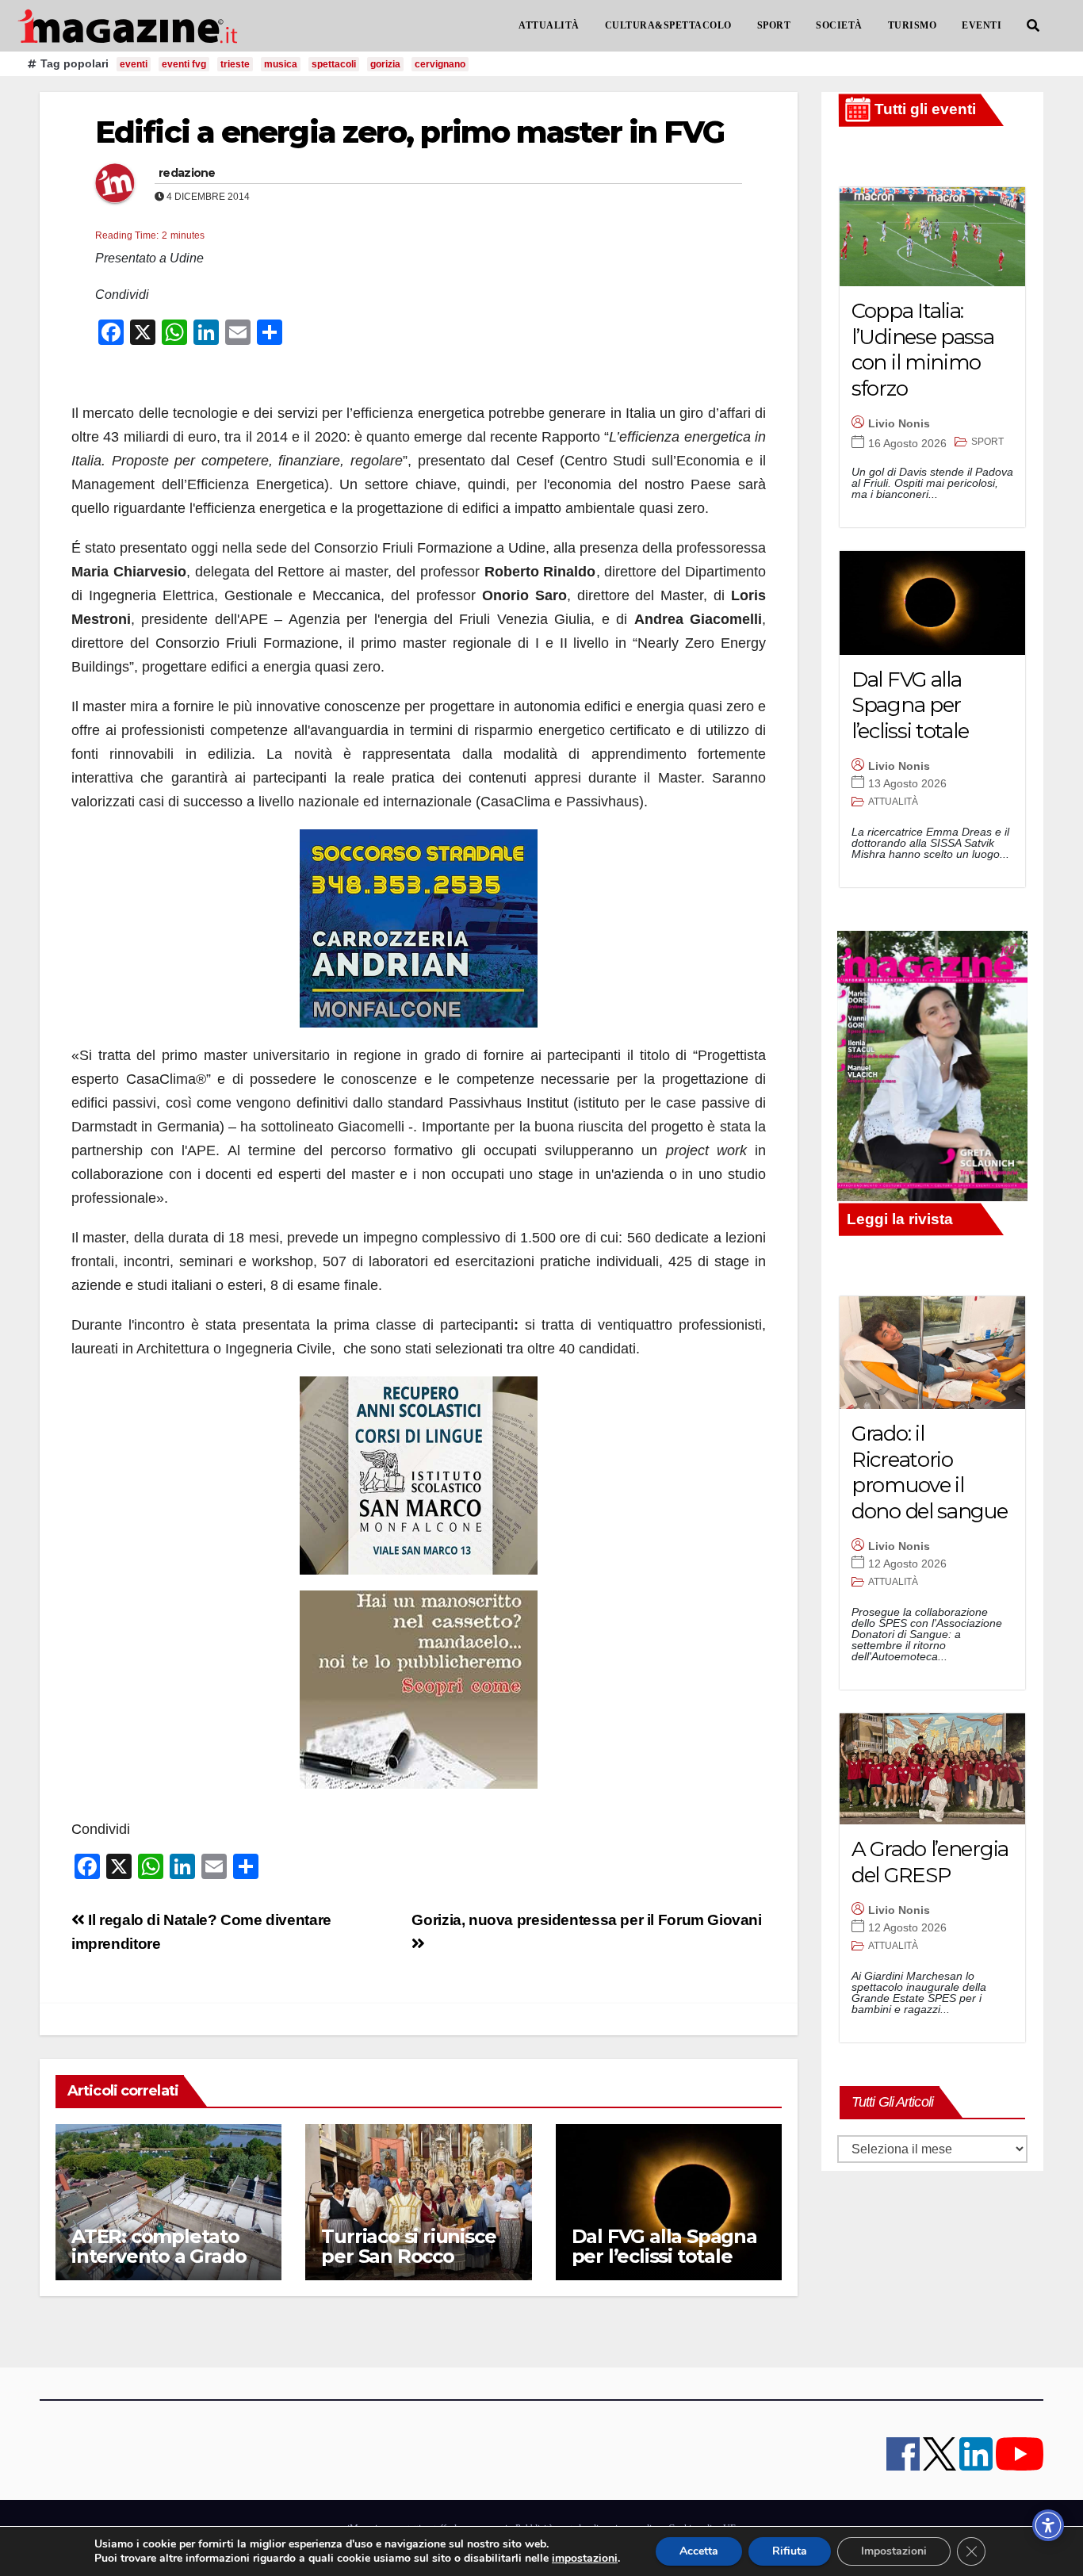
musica (281, 64)
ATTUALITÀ (549, 25)
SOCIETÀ (839, 25)
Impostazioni (894, 2551)
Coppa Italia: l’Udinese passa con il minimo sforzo (923, 350)
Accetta (699, 2551)
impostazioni (585, 2559)
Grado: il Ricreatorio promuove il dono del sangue (930, 1472)
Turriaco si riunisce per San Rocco (408, 2246)
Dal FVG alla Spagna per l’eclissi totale (664, 2246)
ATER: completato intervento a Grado (159, 2246)
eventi (134, 64)
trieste (235, 64)
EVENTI (982, 25)
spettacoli (334, 64)
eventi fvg (184, 64)
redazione (187, 173)
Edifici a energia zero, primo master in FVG (409, 132)
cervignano (440, 64)
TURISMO (913, 25)
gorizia (385, 64)
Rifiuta (790, 2551)
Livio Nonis (899, 423)
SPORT (774, 25)
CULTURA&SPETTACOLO (668, 25)
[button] (1033, 26)
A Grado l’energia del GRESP (930, 1862)
